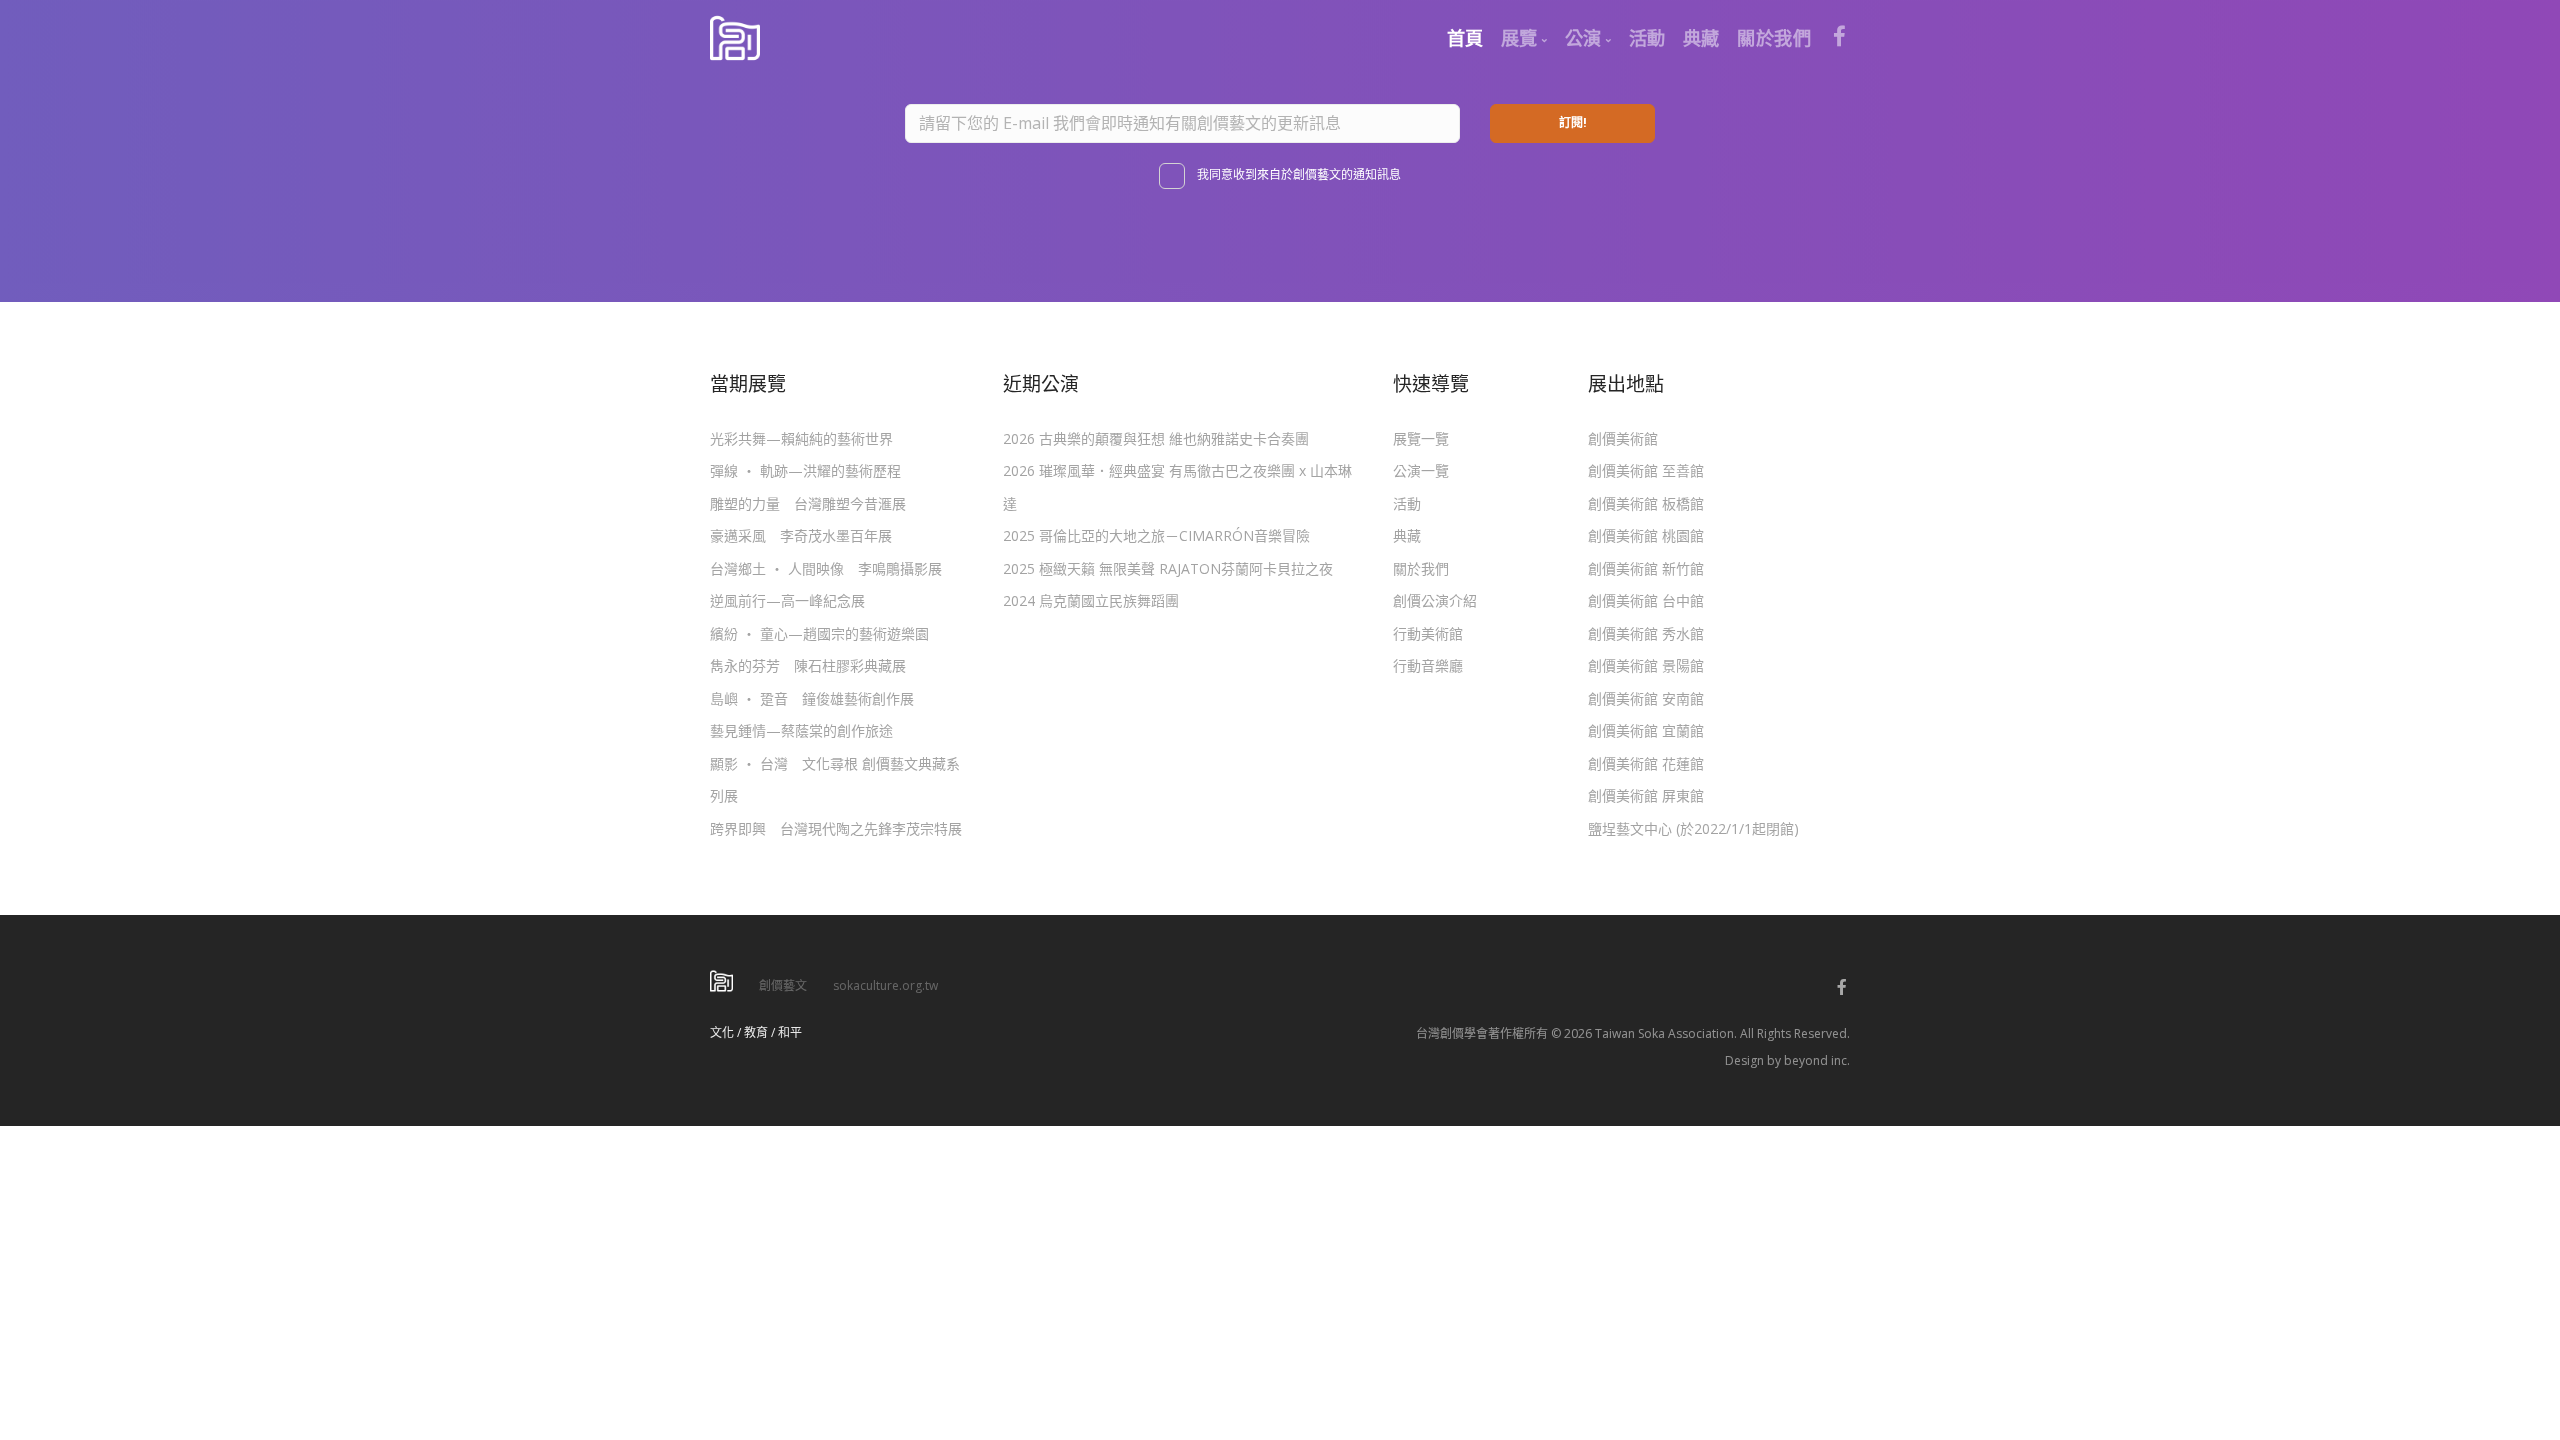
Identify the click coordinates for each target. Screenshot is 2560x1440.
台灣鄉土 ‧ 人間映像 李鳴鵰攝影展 (826, 568)
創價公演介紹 (1435, 600)
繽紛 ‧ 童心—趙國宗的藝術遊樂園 (819, 633)
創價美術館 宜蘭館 (1646, 730)
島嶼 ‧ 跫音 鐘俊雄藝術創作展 (812, 698)
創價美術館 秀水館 (1646, 633)
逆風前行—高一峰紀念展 (787, 600)
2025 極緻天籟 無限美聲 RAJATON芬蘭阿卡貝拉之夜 (1168, 568)
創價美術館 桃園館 (1646, 535)
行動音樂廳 (1428, 665)
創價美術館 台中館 (1646, 600)
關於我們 (1421, 568)
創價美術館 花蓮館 (1646, 763)
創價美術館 (1623, 438)
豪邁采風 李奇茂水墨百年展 (801, 535)
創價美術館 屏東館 (1646, 795)
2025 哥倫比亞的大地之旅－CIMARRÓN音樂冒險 (1156, 535)
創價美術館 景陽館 (1646, 665)
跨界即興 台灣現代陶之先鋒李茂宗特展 (836, 828)
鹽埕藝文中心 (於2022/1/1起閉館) (1693, 828)
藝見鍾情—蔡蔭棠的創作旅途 (801, 730)
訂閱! (1573, 122)
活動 (1407, 503)
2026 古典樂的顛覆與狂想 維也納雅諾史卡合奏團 (1156, 438)
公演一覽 (1421, 470)
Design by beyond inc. (1787, 1060)
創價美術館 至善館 (1646, 470)
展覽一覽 (1421, 438)
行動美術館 (1428, 633)
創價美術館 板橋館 (1646, 503)
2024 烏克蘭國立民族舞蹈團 (1091, 600)
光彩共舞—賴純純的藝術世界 (801, 438)
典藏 (1407, 535)
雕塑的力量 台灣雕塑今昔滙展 (808, 503)
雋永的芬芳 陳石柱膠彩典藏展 (808, 665)
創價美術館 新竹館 (1646, 568)
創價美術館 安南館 (1646, 698)
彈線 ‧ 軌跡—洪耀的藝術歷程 (805, 470)
